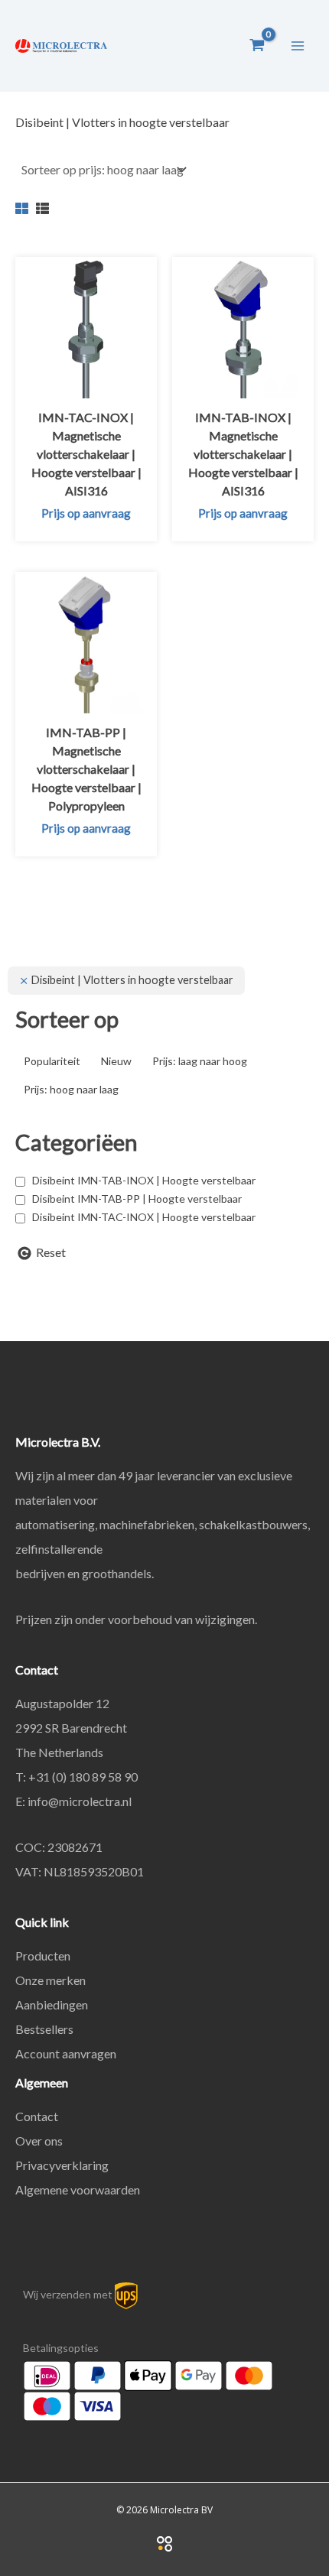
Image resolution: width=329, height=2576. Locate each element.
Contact (37, 2116)
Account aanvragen (66, 2053)
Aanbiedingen (52, 2004)
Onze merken (50, 1980)
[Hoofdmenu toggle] (298, 45)
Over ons (39, 2141)
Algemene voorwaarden (78, 2189)
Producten (43, 1956)
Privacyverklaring (62, 2165)
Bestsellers (44, 2029)
